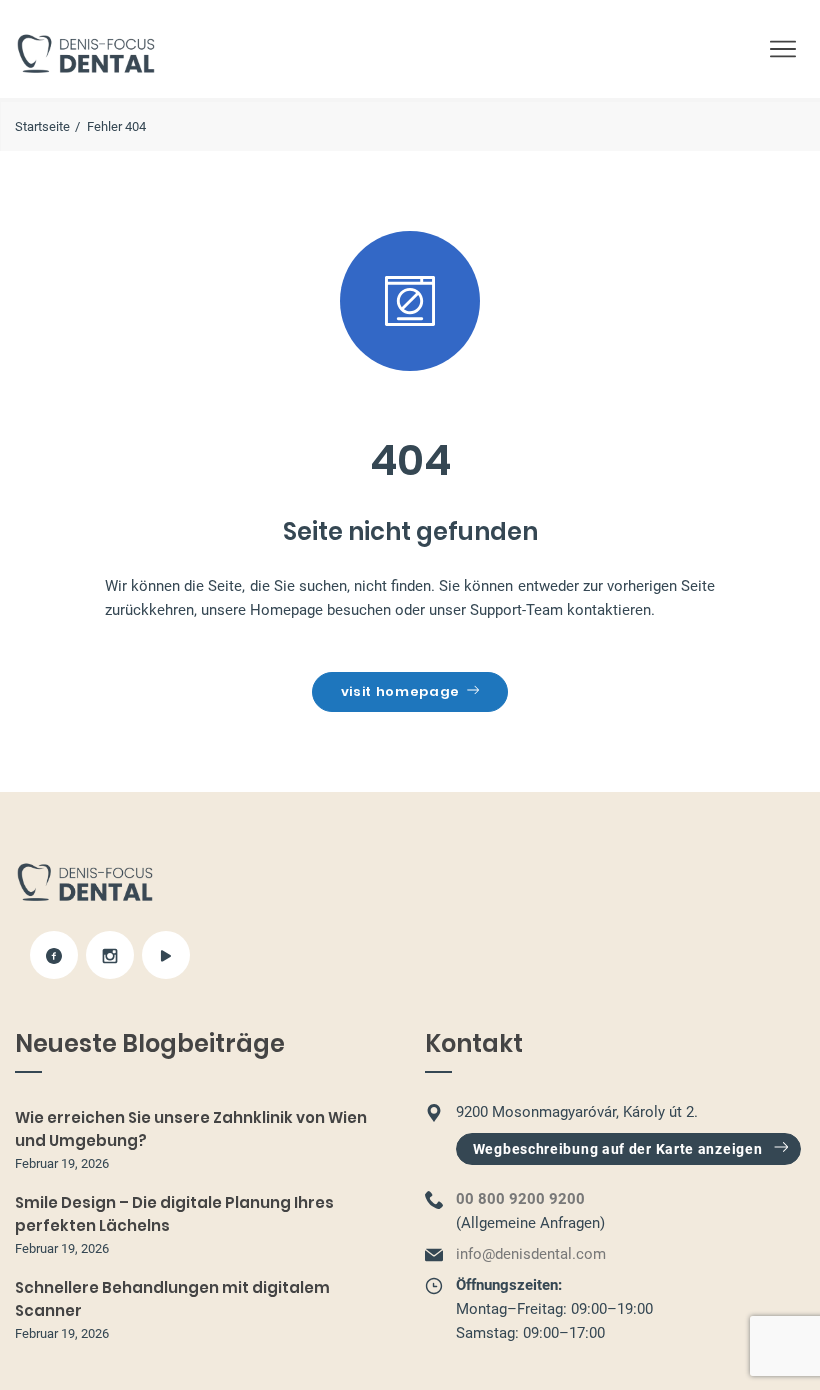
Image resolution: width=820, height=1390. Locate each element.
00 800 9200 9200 (520, 1199)
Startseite (42, 126)
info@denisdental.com (531, 1254)
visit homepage (400, 691)
